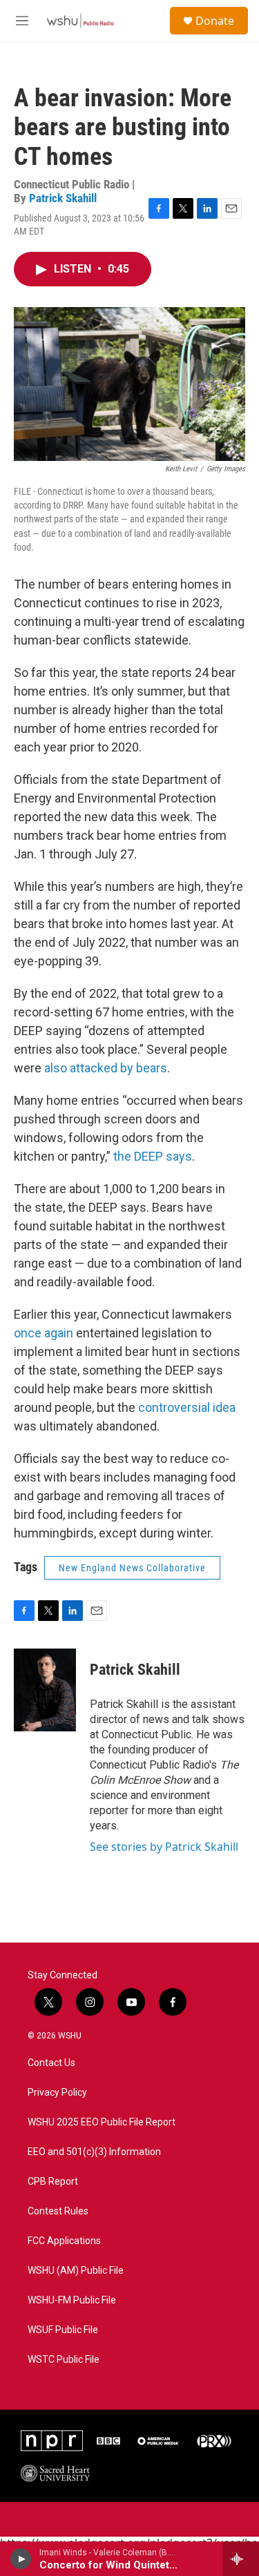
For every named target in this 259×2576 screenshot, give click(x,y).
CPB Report (53, 2182)
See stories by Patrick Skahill (164, 1847)
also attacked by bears (106, 1068)
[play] (21, 2559)
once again (44, 1333)
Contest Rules (58, 2211)
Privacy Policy (57, 2093)
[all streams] (241, 2559)
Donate (215, 21)
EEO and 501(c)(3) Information (94, 2152)
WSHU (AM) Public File (76, 2271)
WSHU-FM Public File (72, 2300)
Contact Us (51, 2063)
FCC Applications (64, 2241)
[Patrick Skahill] (45, 1690)
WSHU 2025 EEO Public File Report (102, 2122)
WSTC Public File (64, 2360)
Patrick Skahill (63, 198)
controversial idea (187, 1407)
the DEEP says (153, 1156)
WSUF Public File (63, 2330)
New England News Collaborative (132, 1568)
